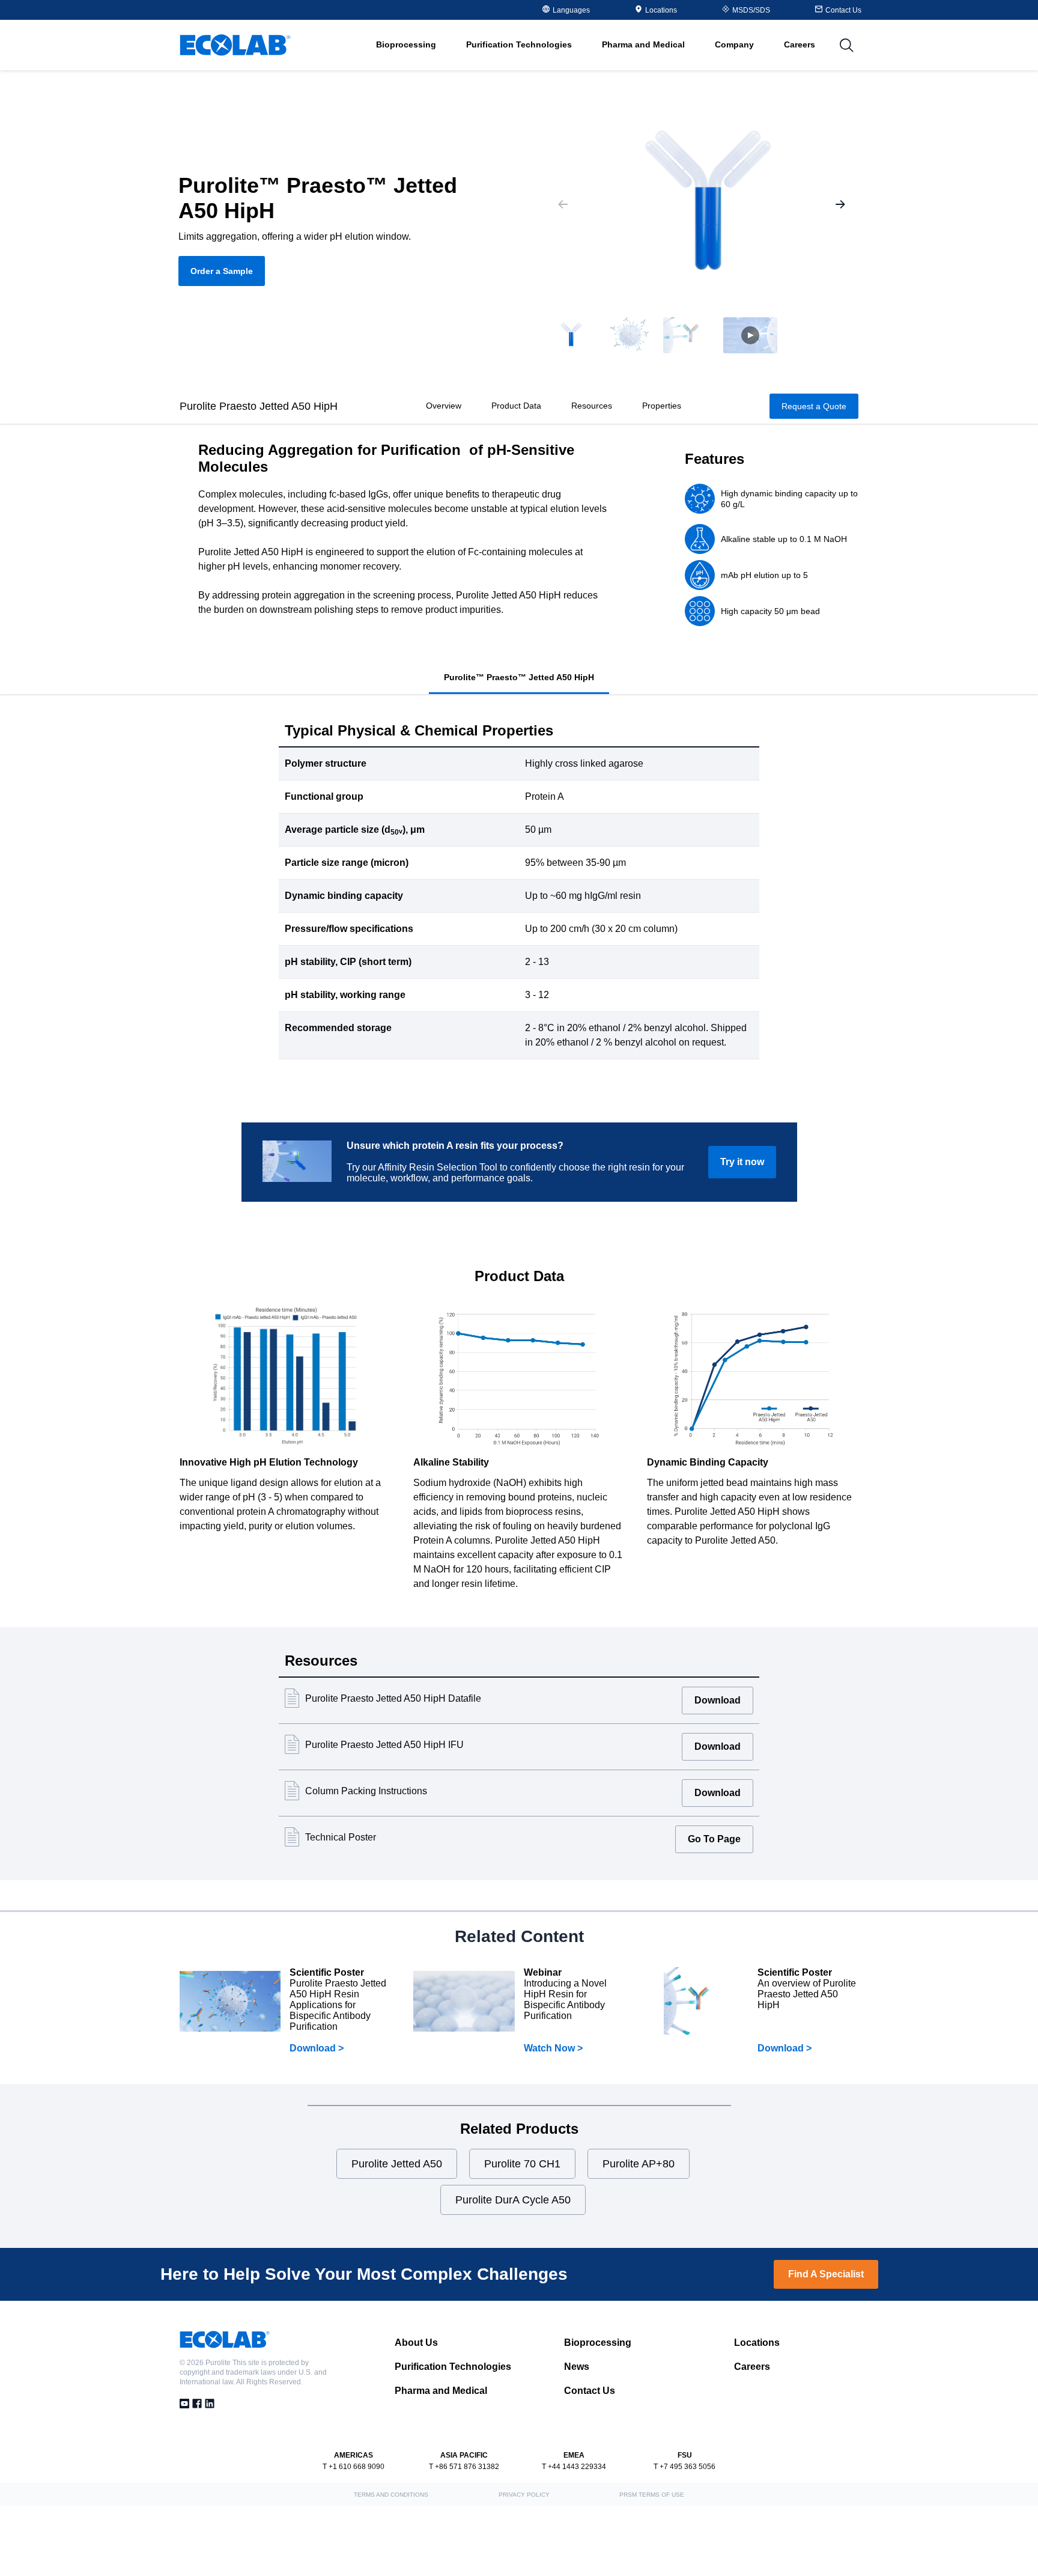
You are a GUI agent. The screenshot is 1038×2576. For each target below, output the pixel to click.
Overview (444, 406)
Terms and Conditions (391, 2495)
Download (718, 1700)
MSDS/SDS (751, 10)
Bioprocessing (598, 2343)
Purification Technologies (453, 2367)
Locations (661, 10)
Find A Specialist (826, 2274)
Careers (800, 44)
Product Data (516, 406)
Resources (592, 406)
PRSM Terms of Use (652, 2495)
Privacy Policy (524, 2495)
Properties (662, 406)
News (577, 2367)
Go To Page (714, 1839)
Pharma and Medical (441, 2391)
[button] (570, 335)
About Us (416, 2343)
